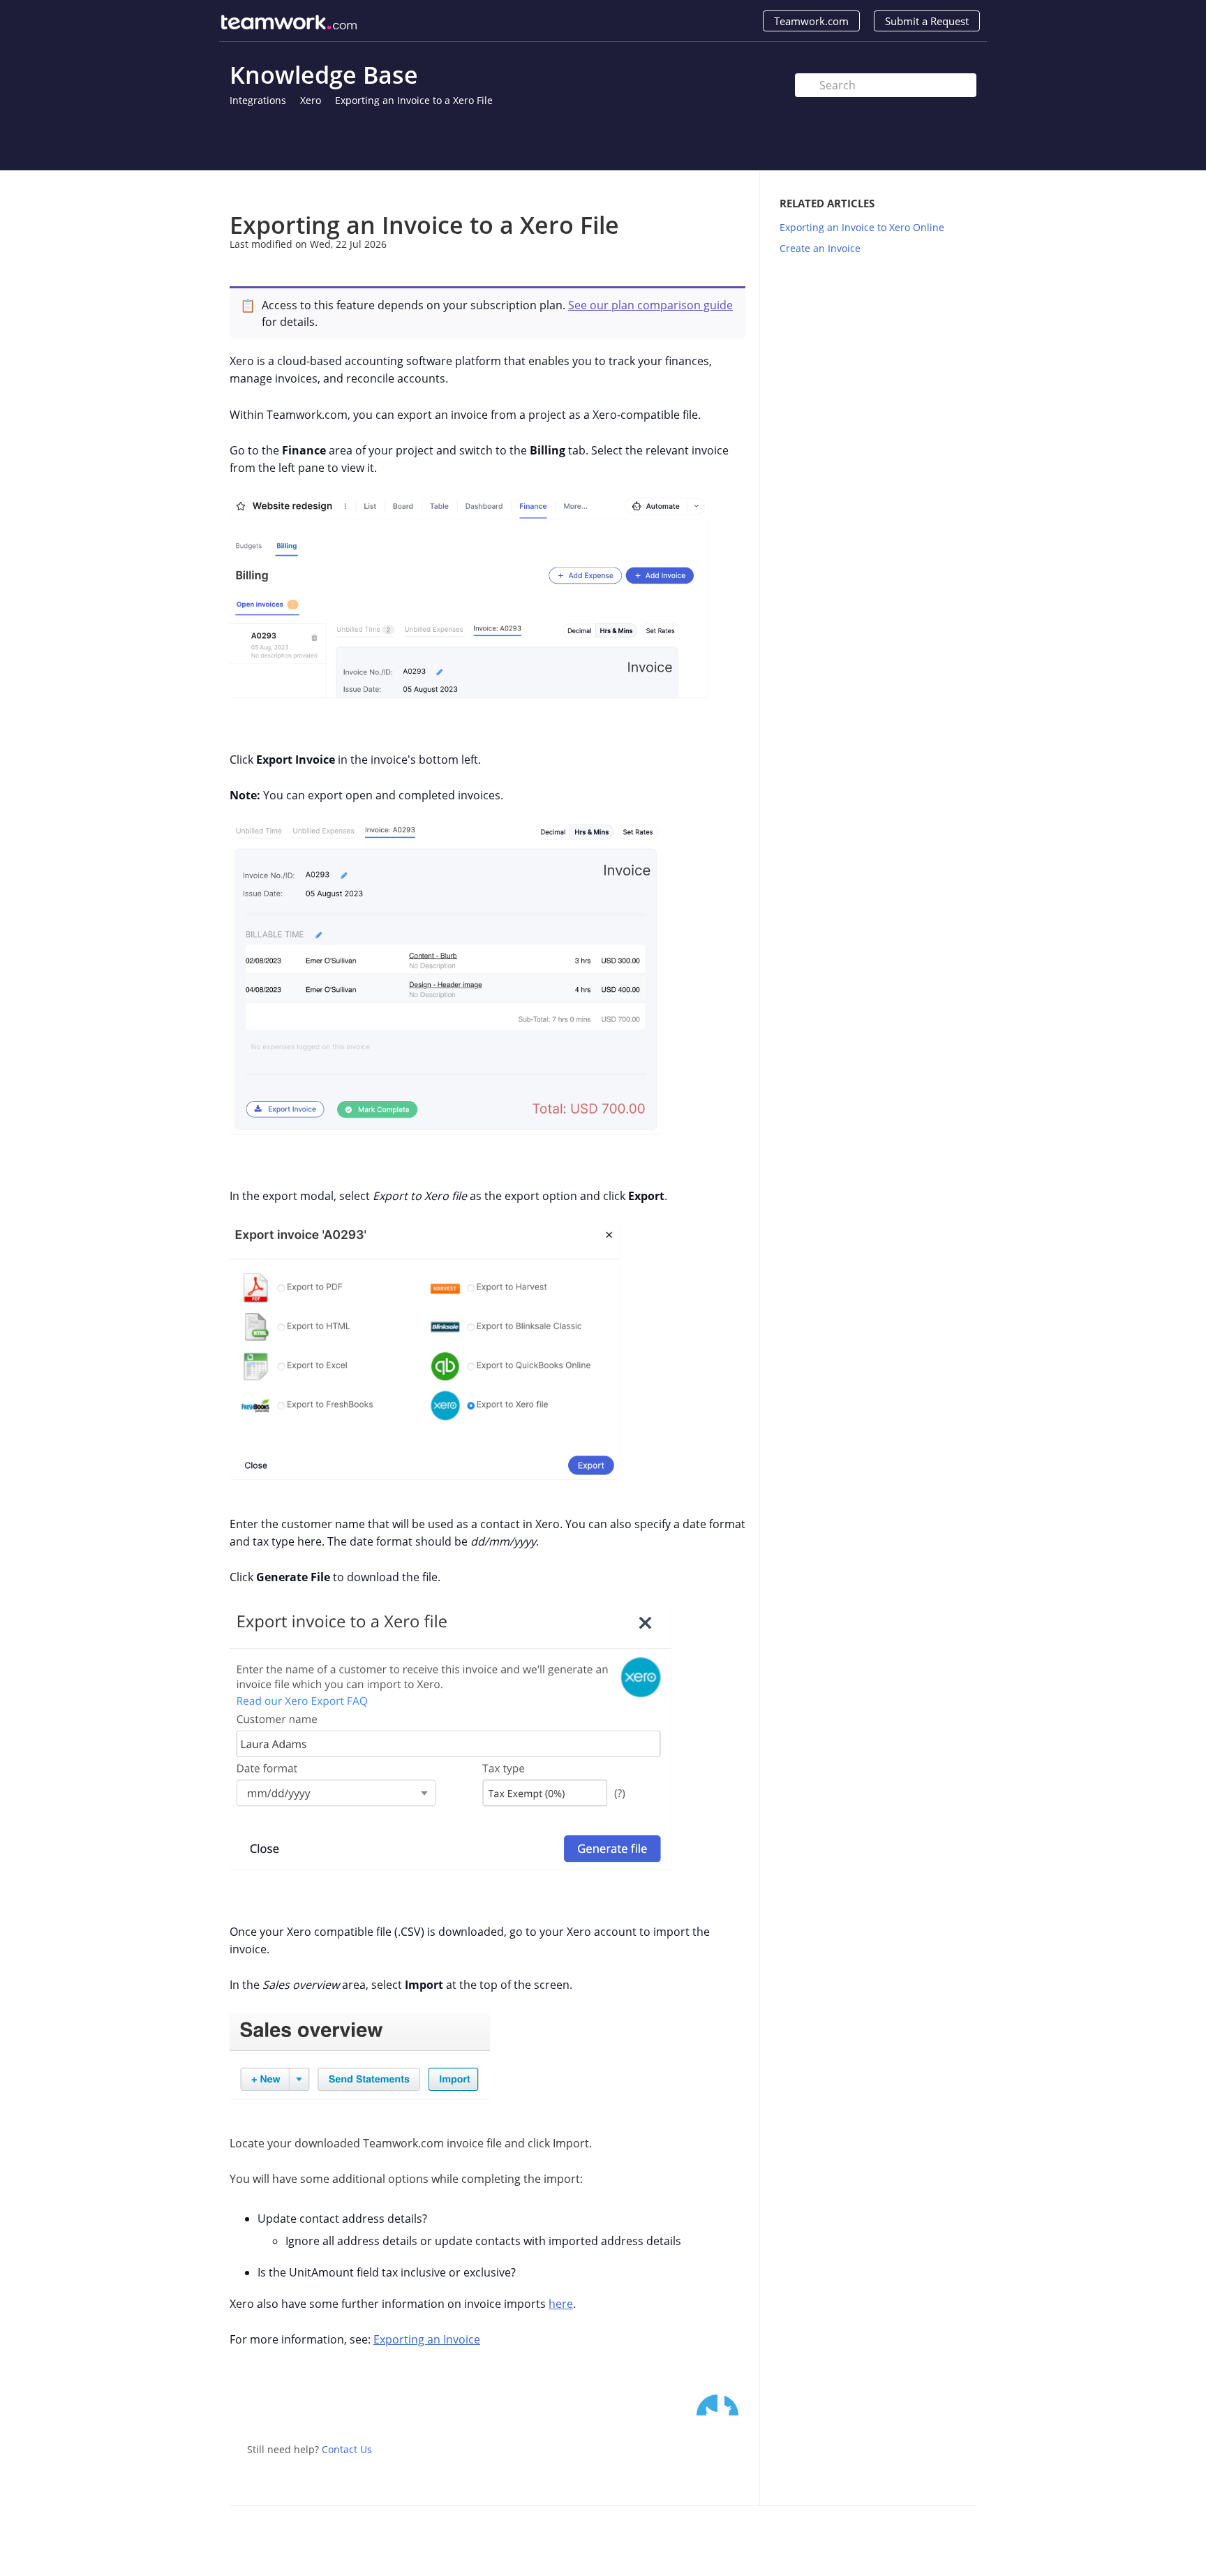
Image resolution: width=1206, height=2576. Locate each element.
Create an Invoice (820, 248)
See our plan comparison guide (650, 305)
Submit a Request (927, 21)
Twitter (707, 2405)
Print (698, 191)
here (561, 2304)
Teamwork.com (811, 21)
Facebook (735, 2405)
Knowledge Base (324, 75)
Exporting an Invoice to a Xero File (414, 100)
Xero (311, 100)
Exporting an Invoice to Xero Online (862, 227)
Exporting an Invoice (427, 2339)
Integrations (258, 100)
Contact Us (347, 2449)
